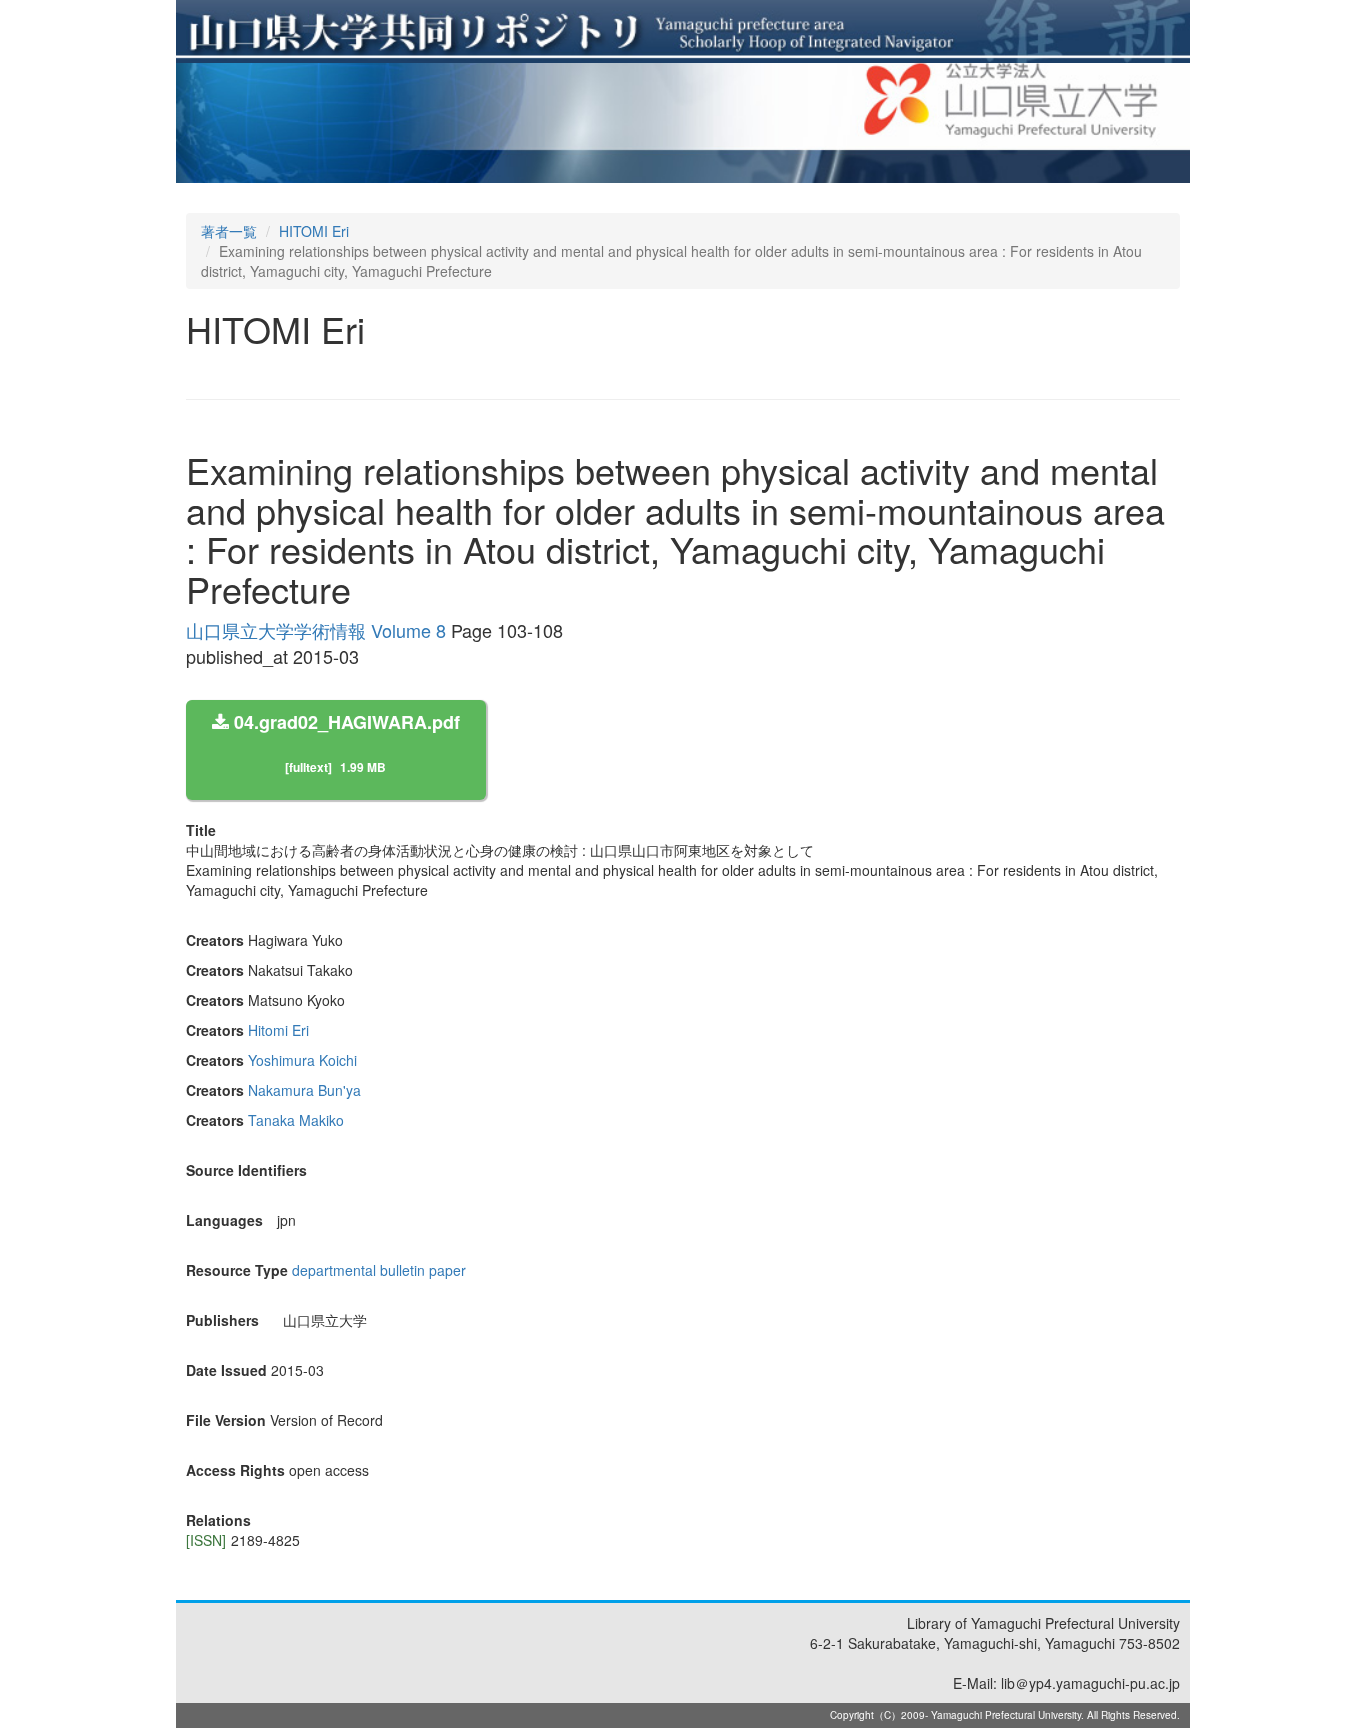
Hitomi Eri (278, 1030)
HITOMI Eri (314, 231)
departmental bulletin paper (379, 1270)
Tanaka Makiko (296, 1120)
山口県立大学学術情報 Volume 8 (316, 630)
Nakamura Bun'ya (304, 1090)
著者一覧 (229, 231)
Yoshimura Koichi (302, 1060)
